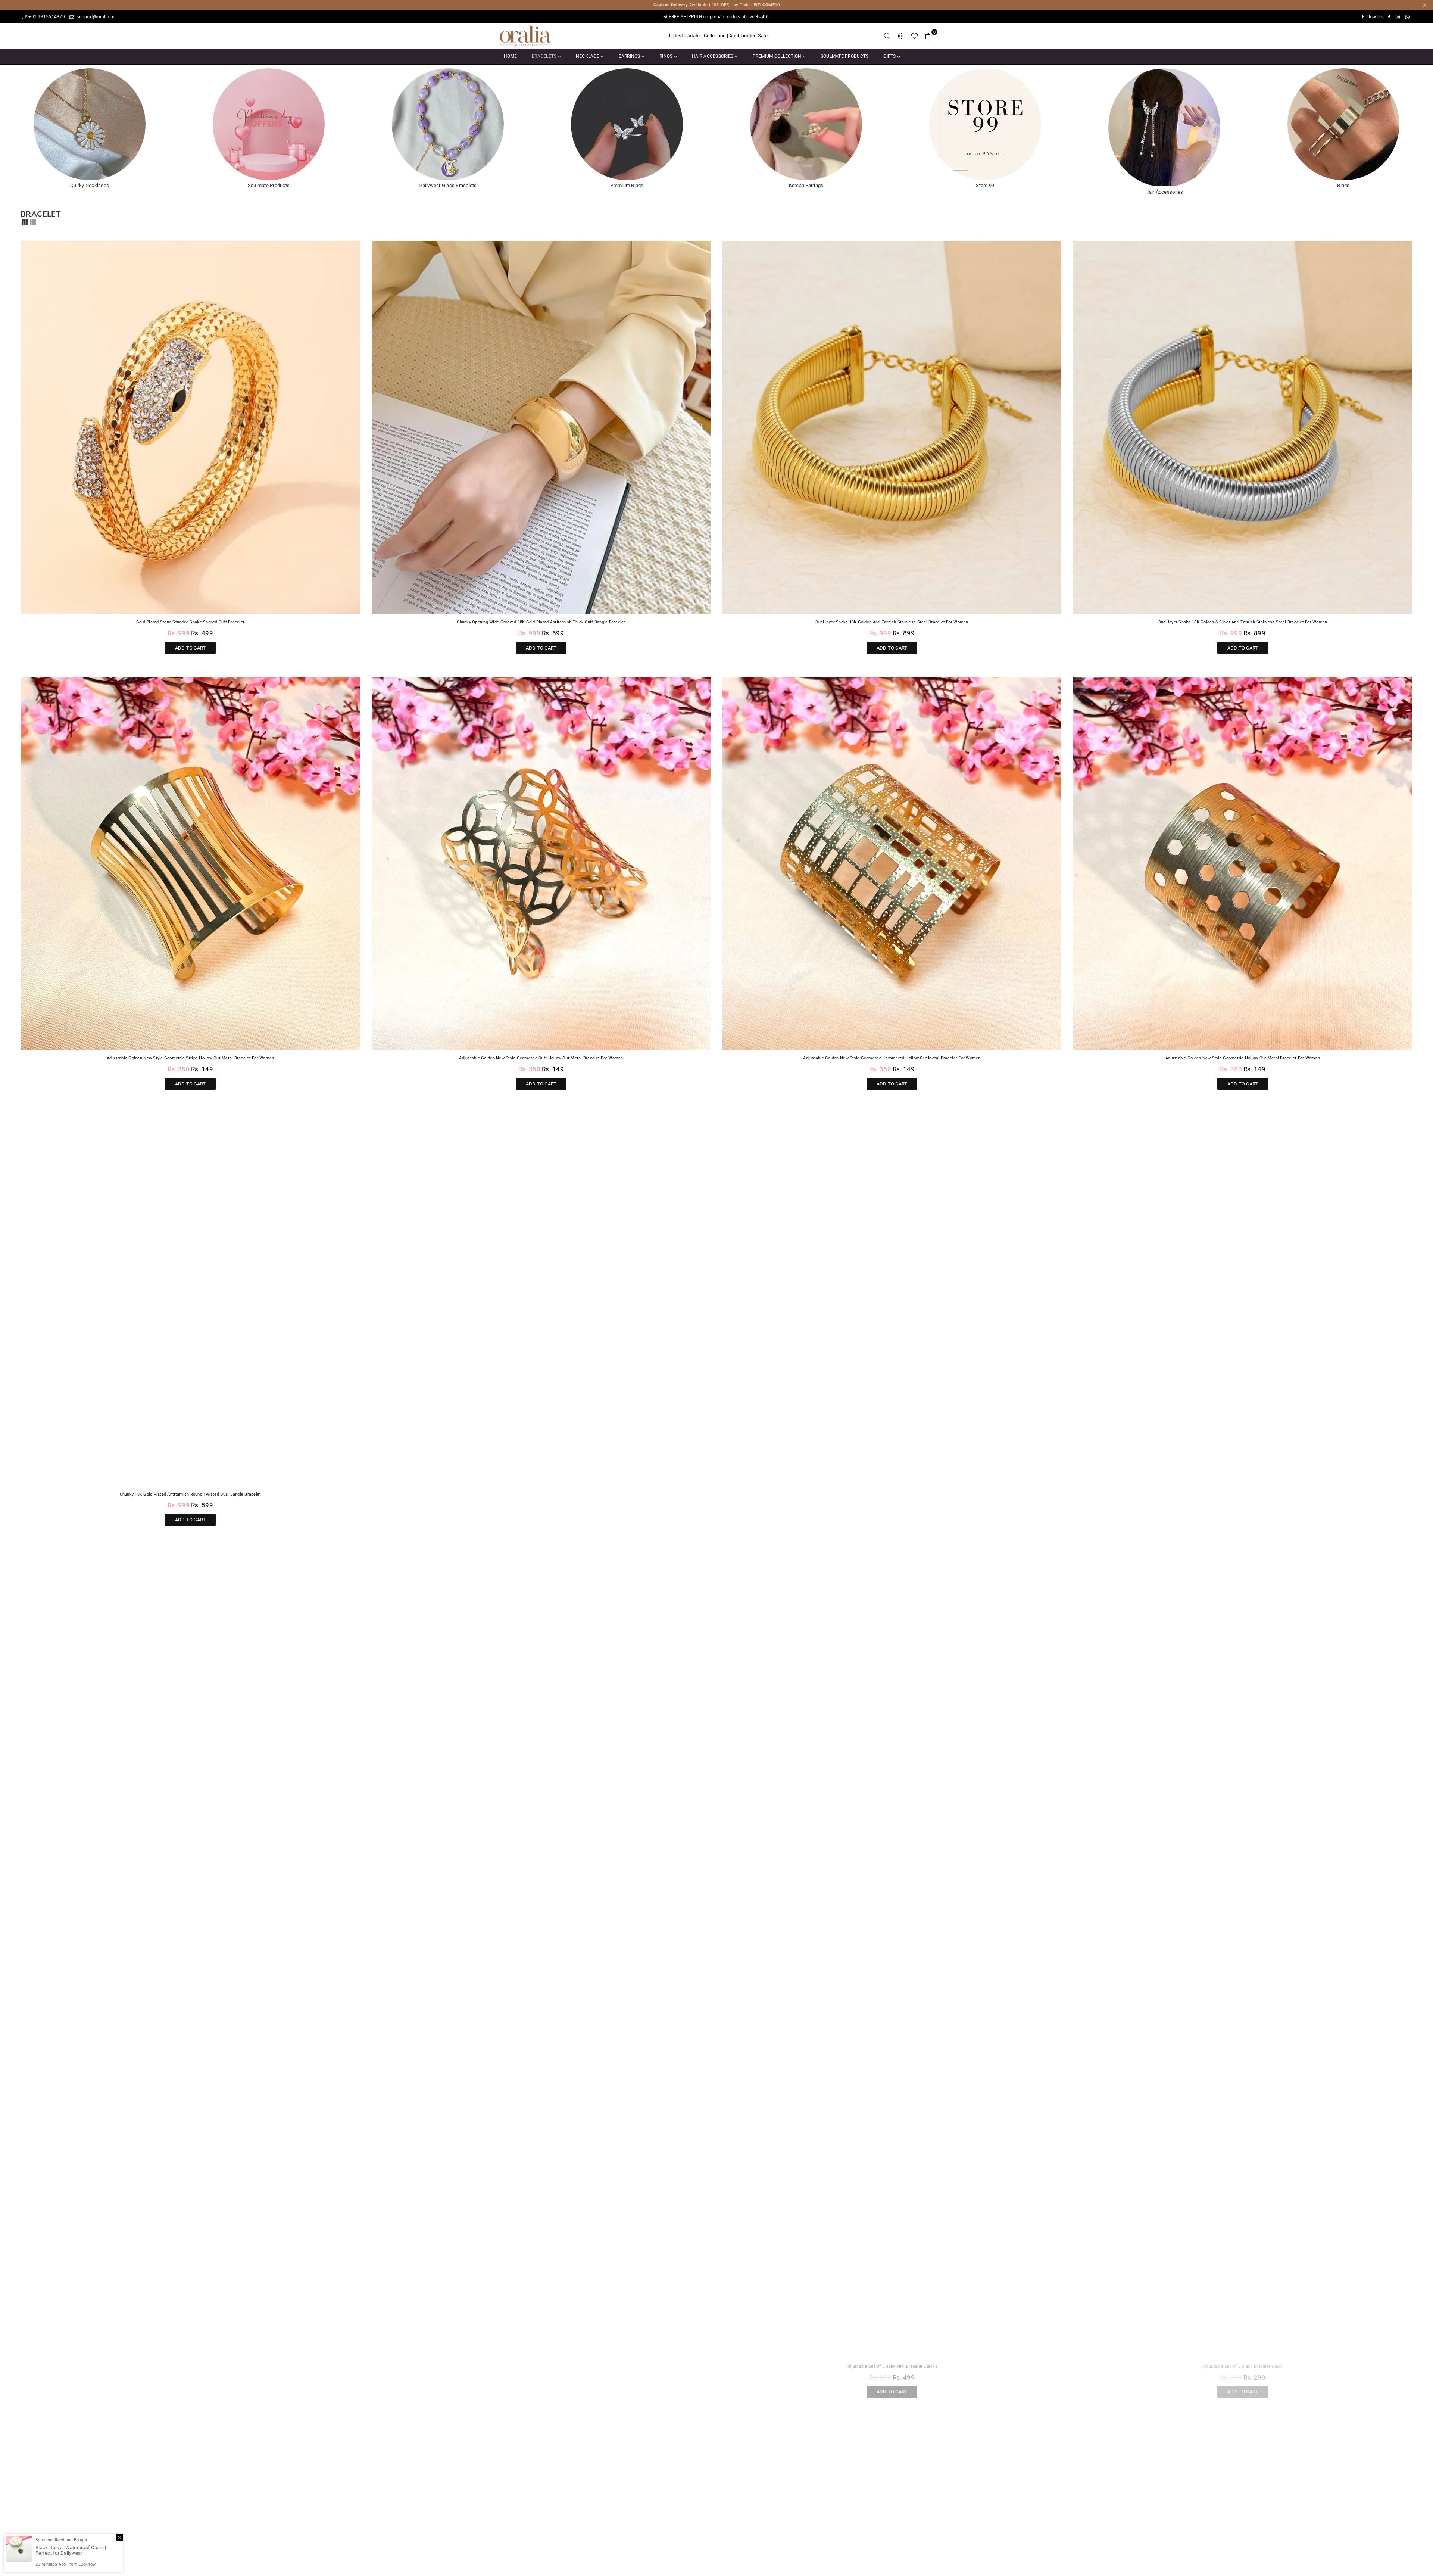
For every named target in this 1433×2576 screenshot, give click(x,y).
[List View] (33, 221)
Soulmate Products (844, 56)
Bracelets (545, 56)
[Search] (887, 36)
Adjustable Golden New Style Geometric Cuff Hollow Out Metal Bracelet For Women (541, 1058)
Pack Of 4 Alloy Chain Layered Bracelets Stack (190, 2366)
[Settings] (901, 36)
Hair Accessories (713, 56)
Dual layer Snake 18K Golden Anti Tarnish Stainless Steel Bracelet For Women (892, 622)
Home (510, 56)
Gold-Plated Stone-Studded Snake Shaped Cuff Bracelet (191, 622)
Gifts (890, 56)
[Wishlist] (914, 36)
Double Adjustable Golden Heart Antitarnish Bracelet (541, 2366)
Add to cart (191, 646)
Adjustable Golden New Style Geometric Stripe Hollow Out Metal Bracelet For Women (191, 1058)
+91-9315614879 (47, 17)
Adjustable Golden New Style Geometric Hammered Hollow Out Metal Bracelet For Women (892, 1058)
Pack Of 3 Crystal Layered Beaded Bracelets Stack (1243, 1930)
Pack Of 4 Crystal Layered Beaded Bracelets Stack (541, 1494)
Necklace (588, 56)
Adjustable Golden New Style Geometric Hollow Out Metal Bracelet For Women (1243, 1058)
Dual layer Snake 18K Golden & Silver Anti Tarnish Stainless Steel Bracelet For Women (1243, 622)
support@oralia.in (95, 17)
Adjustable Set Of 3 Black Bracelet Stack (1242, 2366)
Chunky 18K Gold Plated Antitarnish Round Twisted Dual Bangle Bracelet (191, 1494)
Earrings (630, 56)
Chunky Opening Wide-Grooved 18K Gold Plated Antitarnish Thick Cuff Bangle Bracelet (541, 622)
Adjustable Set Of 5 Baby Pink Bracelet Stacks (892, 2366)
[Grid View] (25, 221)
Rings (667, 56)
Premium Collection (778, 56)
